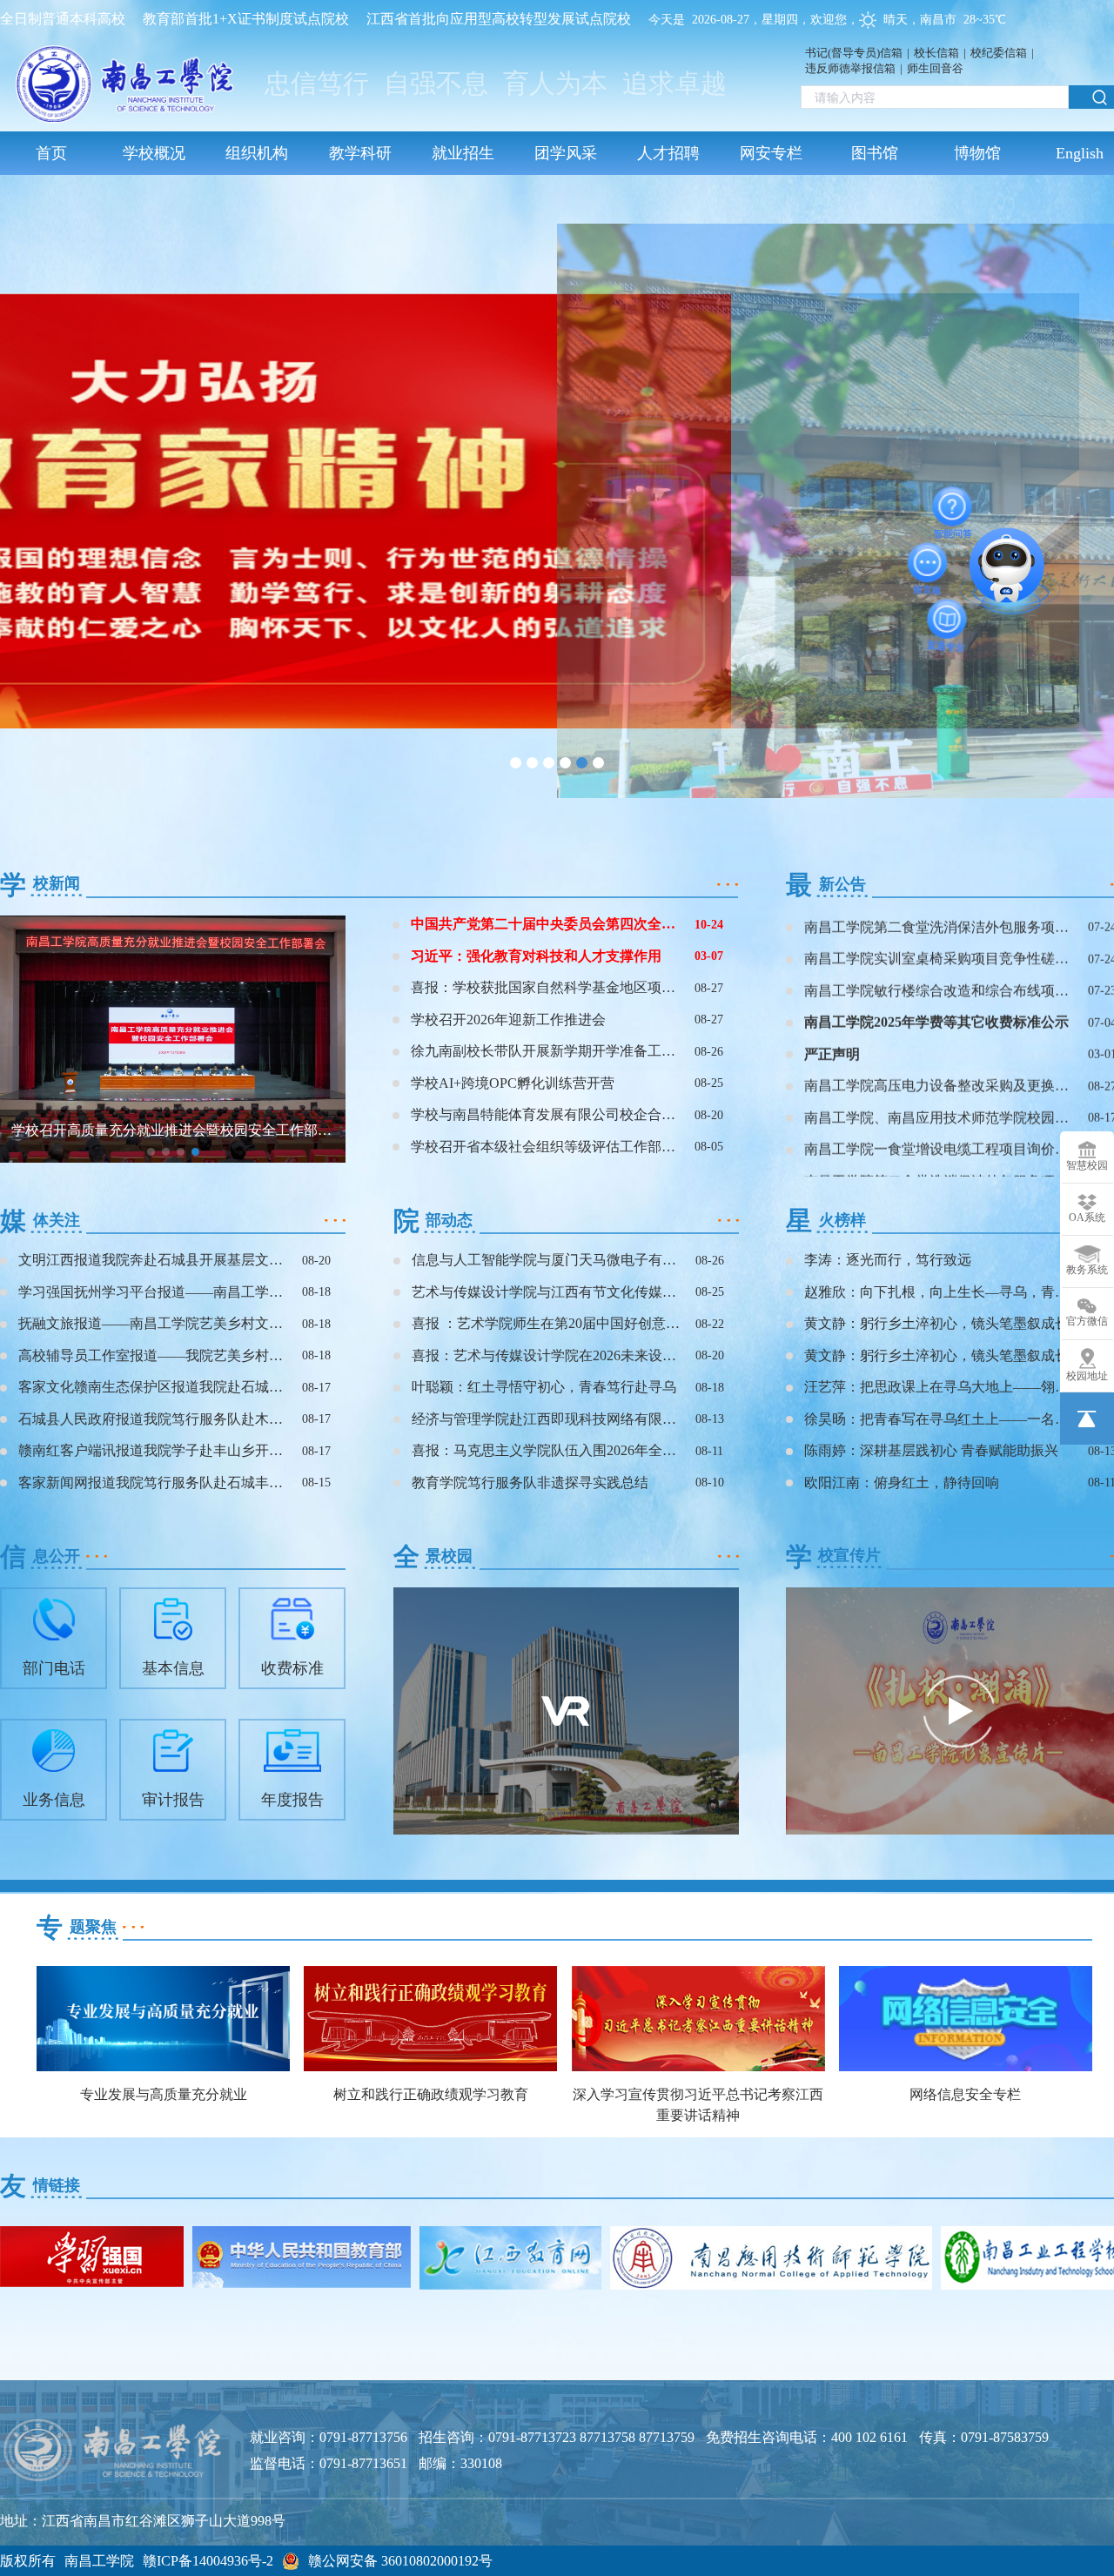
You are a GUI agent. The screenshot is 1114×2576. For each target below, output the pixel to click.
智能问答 (945, 498)
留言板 (918, 562)
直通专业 (944, 627)
